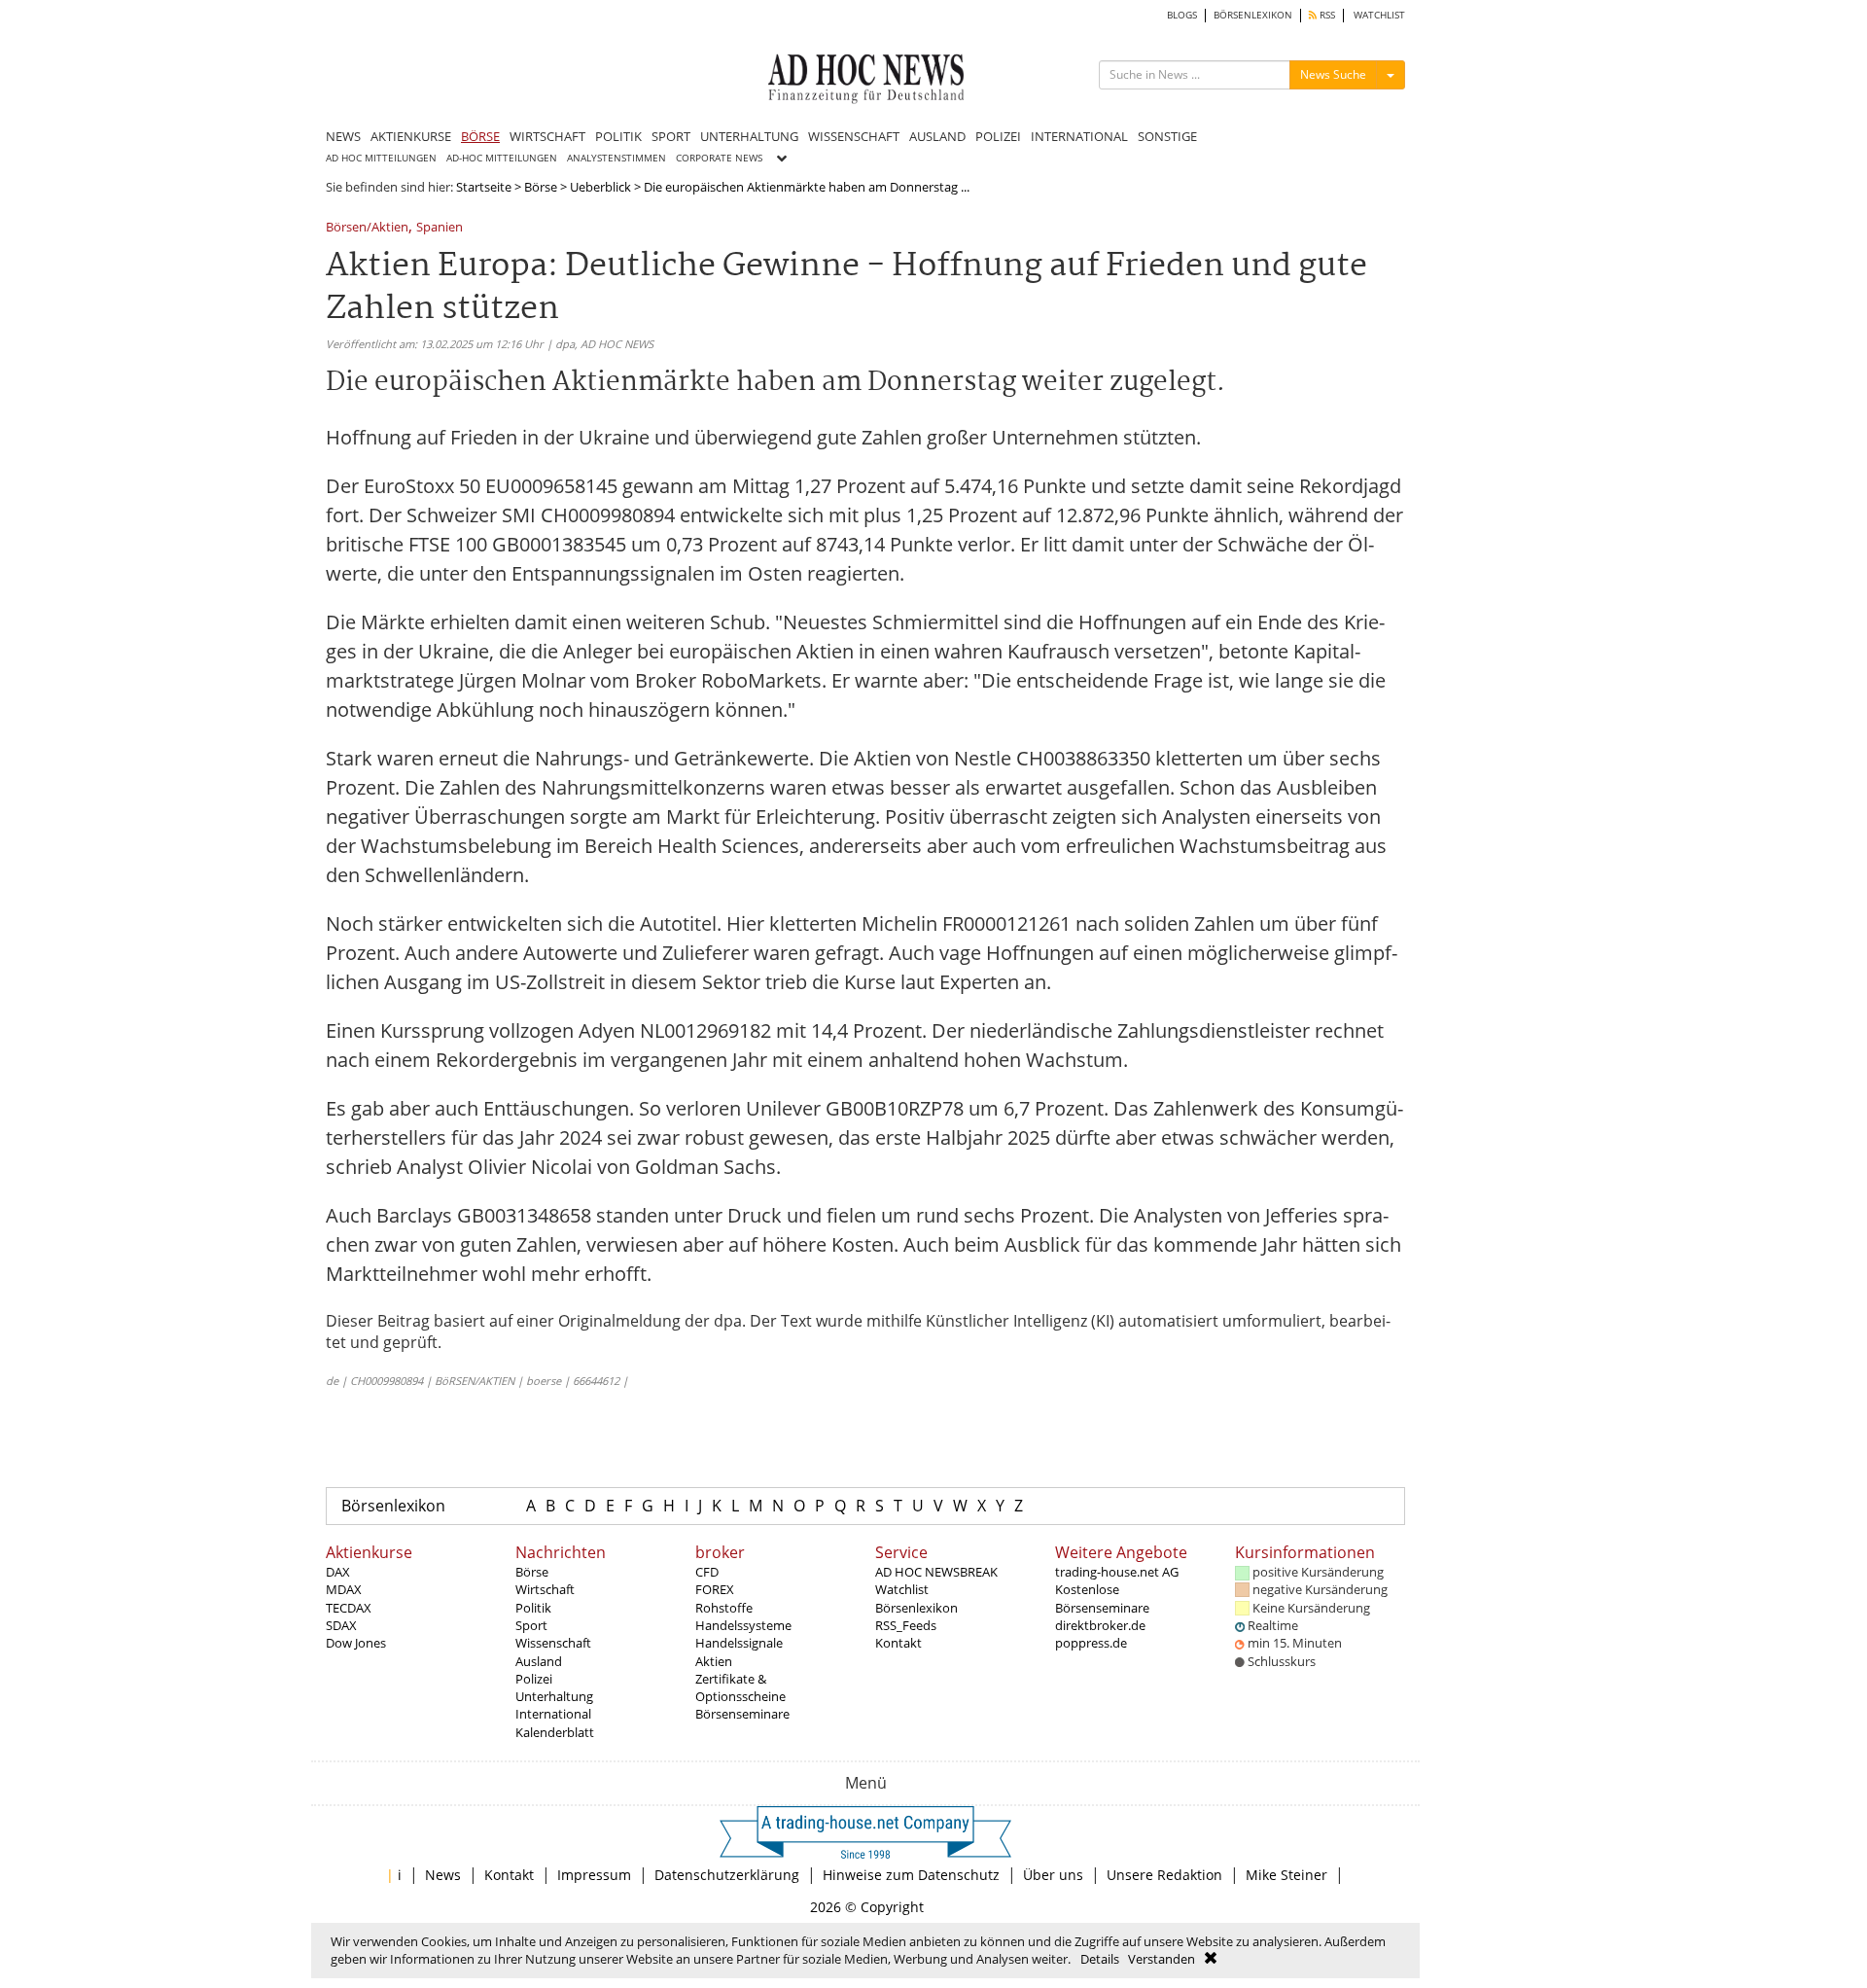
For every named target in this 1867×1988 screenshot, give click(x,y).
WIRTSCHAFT (547, 136)
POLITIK (618, 136)
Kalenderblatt (555, 1732)
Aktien (714, 1661)
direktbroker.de (1100, 1625)
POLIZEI (998, 136)
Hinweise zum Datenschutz (911, 1875)
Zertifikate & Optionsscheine (740, 1687)
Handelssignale (739, 1643)
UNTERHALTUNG (749, 136)
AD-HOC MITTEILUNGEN (502, 158)
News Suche (1333, 74)
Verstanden (1162, 1959)
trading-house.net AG (1117, 1572)
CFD (707, 1572)
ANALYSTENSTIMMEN (616, 158)
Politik (533, 1608)
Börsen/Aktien (367, 228)
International (553, 1714)
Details (1100, 1959)
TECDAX (349, 1608)
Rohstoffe (724, 1608)
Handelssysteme (743, 1625)
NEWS (343, 136)
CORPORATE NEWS (719, 158)
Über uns (1053, 1875)
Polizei (534, 1679)
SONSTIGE (1167, 136)
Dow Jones (356, 1643)
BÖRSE (480, 136)
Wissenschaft (553, 1643)
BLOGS (1182, 15)
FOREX (715, 1589)
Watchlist (902, 1589)
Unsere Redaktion (1164, 1875)
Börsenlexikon (393, 1506)
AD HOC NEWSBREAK (936, 1572)
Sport (531, 1625)
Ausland (539, 1661)
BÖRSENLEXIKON (1253, 15)
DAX (338, 1572)
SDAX (341, 1625)
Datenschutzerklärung (727, 1875)
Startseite (484, 187)
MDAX (344, 1589)
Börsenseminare (742, 1714)
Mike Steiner (1286, 1875)
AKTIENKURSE (411, 136)
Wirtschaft (545, 1589)
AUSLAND (937, 136)
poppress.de (1091, 1643)
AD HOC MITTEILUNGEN (381, 158)
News (443, 1875)
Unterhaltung (554, 1696)
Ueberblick (600, 187)
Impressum (594, 1875)
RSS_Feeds (906, 1625)
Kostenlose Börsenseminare (1102, 1598)
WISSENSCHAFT (854, 136)
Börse (541, 187)
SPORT (671, 136)
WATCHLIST (1379, 15)
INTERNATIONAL (1079, 136)
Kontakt (898, 1643)
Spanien (440, 228)
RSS (1326, 15)
